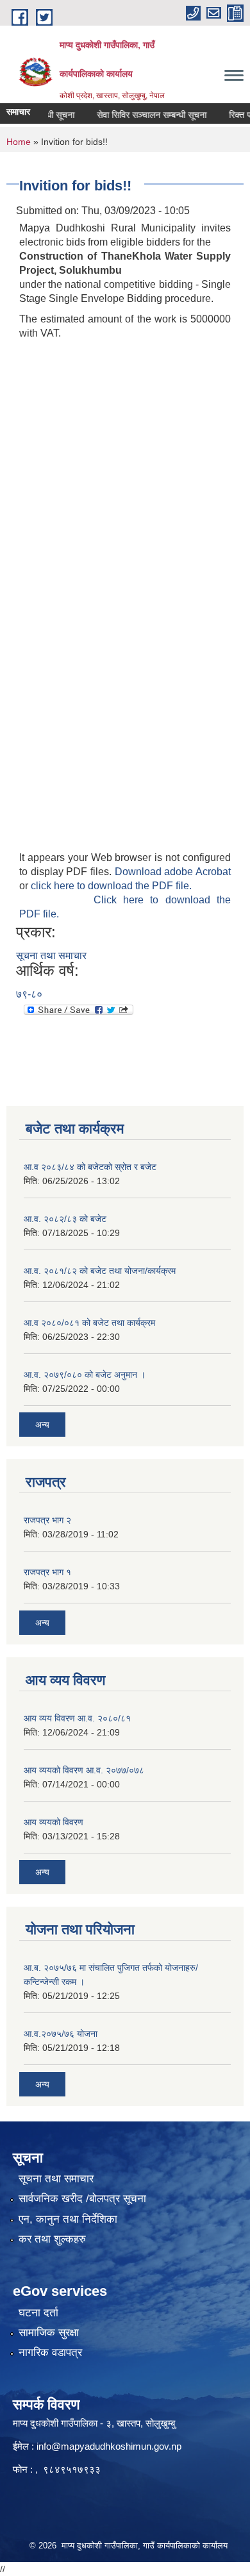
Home (19, 142)
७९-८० (29, 994)
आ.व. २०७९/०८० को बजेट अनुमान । (85, 1375)
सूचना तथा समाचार (51, 956)
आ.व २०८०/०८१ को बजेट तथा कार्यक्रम (89, 1323)
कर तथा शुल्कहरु (52, 2239)
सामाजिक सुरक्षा (49, 2333)
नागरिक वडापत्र (50, 2353)
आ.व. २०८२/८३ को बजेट (65, 1219)
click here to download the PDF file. (111, 886)
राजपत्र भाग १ (47, 1572)
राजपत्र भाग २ (47, 1520)
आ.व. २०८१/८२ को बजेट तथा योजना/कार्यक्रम (100, 1271)
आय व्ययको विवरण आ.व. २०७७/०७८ (84, 1770)
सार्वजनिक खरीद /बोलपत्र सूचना (82, 2199)
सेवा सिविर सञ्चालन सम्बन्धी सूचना (141, 115)
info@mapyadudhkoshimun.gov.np (109, 2446)
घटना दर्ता (38, 2313)
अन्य (42, 1425)
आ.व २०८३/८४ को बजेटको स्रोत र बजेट (90, 1167)
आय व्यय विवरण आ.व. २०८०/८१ (77, 1718)
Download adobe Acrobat (173, 872)
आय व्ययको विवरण (54, 1822)
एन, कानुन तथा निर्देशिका (68, 2219)
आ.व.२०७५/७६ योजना (61, 2034)
